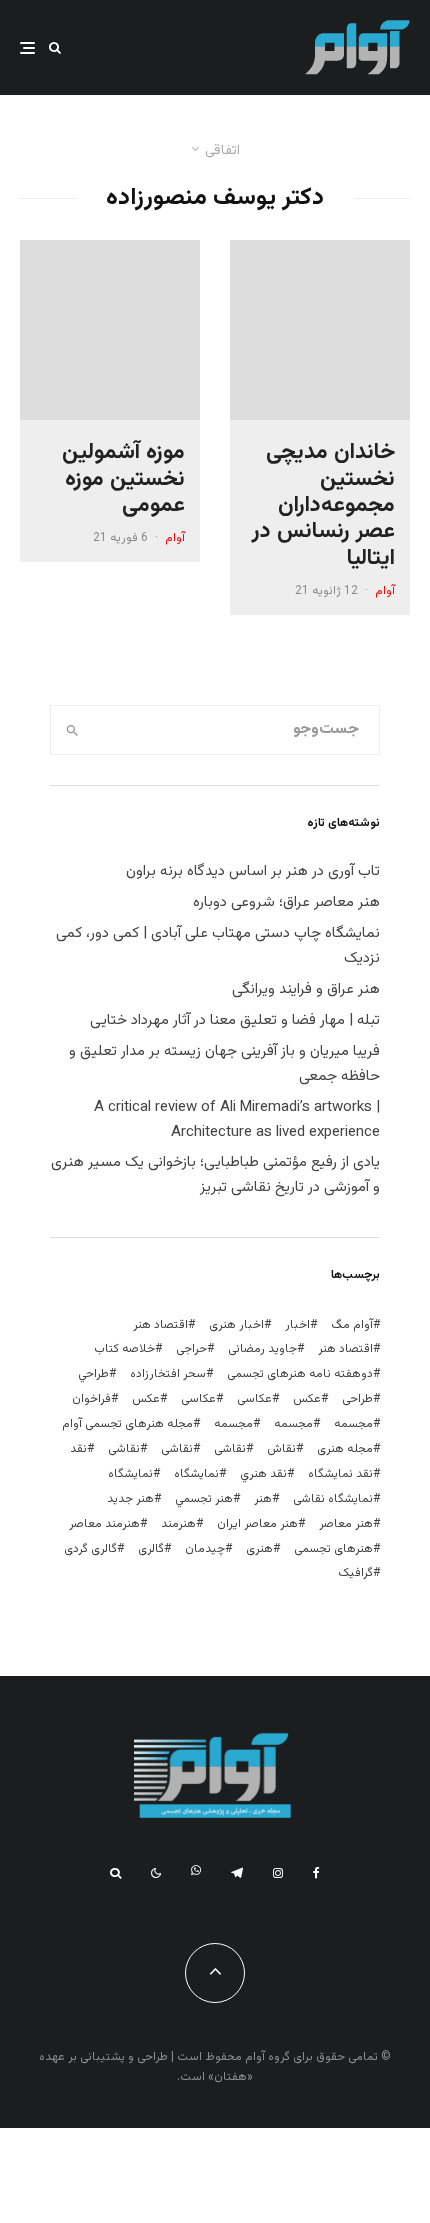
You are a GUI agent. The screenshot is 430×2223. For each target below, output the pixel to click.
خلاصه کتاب (124, 1349)
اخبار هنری (236, 1325)
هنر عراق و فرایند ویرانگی (306, 989)
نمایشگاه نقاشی (333, 1499)
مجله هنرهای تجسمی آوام (127, 1424)
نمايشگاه (196, 1474)
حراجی (191, 1349)
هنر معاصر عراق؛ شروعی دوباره (286, 902)
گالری (151, 1549)
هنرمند (178, 1524)
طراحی (357, 1399)
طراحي (93, 1374)
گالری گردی (90, 1549)
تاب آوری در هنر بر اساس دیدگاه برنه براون (253, 871)
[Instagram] (278, 1873)
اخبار (297, 1325)
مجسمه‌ (233, 1424)
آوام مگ (352, 1325)
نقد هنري (263, 1474)
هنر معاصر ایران (257, 1524)
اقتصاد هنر (160, 1325)
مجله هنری (345, 1449)
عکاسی (254, 1399)
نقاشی (230, 1449)
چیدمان (205, 1549)
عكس (307, 1399)
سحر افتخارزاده (168, 1374)
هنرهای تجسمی (333, 1549)
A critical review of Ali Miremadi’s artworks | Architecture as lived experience (237, 1120)
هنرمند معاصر (104, 1524)
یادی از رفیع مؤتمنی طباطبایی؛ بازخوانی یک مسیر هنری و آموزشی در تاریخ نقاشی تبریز (215, 1175)
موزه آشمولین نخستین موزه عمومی (123, 479)
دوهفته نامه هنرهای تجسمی (300, 1374)
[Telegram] (237, 1873)
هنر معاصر (346, 1524)
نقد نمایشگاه (340, 1474)
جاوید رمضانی (262, 1349)
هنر (263, 1499)
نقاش (281, 1449)
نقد (78, 1449)
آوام (385, 591)
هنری (259, 1549)
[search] (72, 730)
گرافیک (355, 1573)
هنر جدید (130, 1499)
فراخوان (91, 1399)
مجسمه (353, 1424)
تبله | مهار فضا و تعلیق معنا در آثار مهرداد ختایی (235, 1020)
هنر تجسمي (204, 1499)
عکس (146, 1399)
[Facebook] (316, 1873)
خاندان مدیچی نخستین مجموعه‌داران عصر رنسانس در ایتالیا (323, 506)
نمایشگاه (130, 1474)
